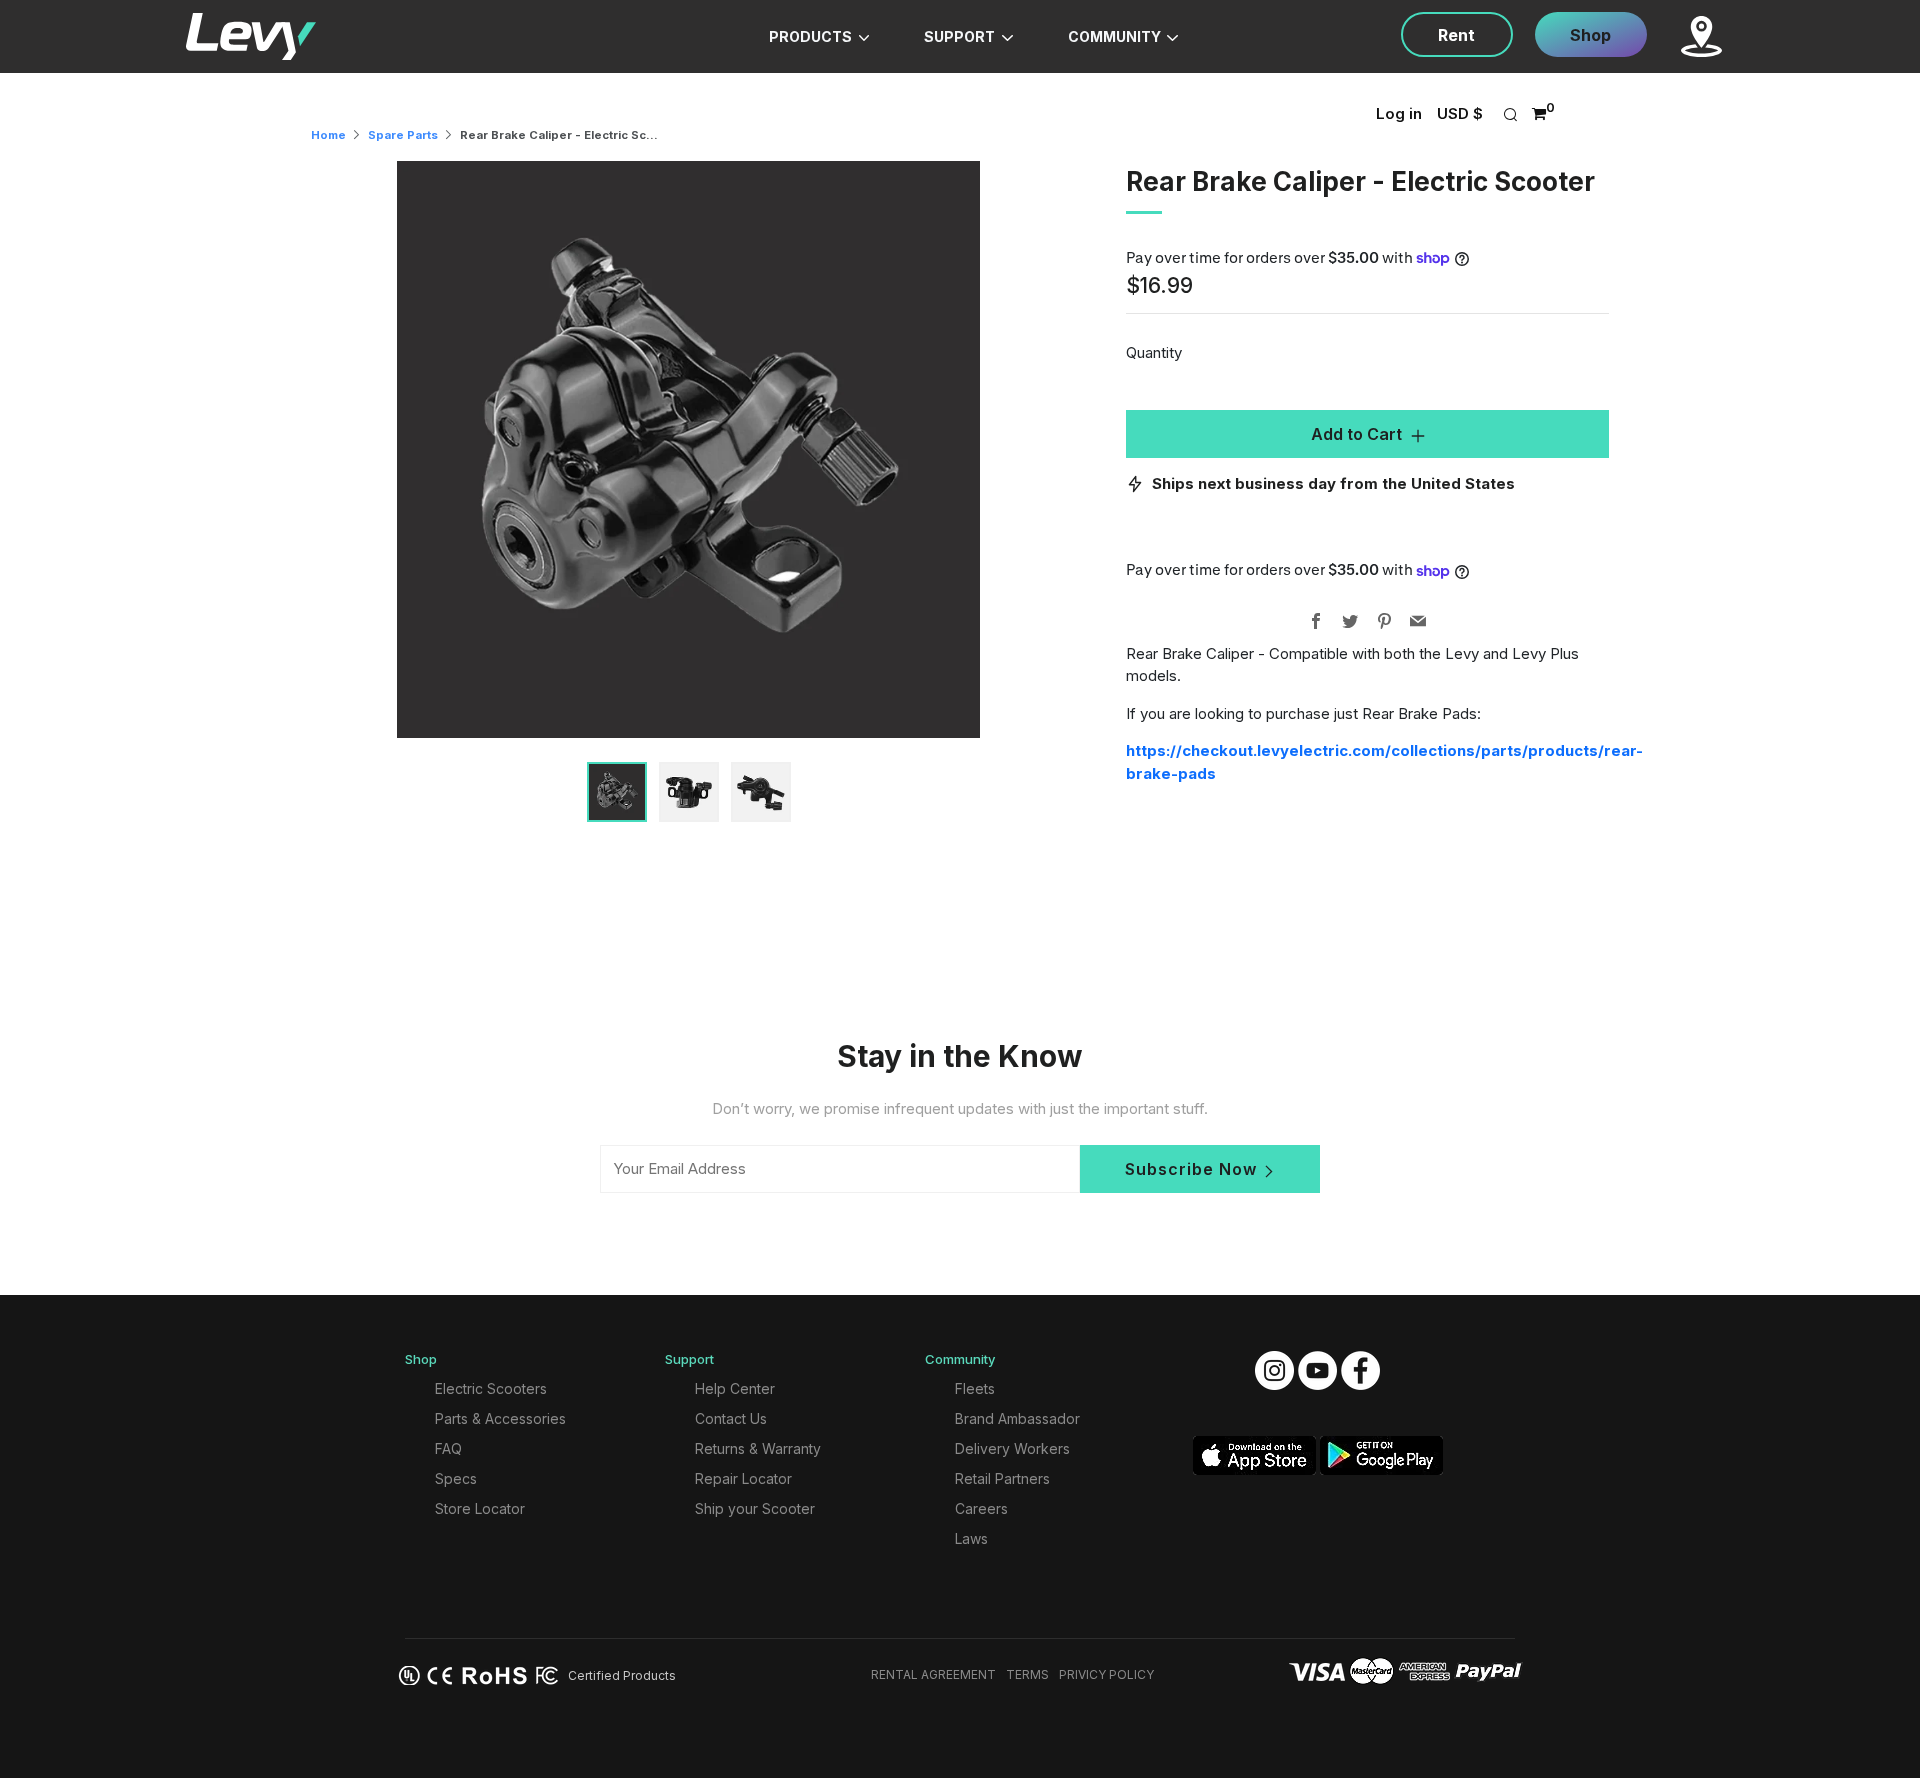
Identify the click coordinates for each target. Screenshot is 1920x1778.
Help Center (735, 1388)
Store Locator (480, 1508)
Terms (1027, 1674)
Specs (456, 1478)
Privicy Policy (1106, 1674)
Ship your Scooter (755, 1508)
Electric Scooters (491, 1388)
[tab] (617, 792)
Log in (1399, 113)
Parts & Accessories (500, 1418)
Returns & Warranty (758, 1448)
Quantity (1154, 352)
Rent (1456, 35)
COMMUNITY (1116, 36)
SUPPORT (961, 36)
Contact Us (731, 1418)
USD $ (1460, 113)
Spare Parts (403, 135)
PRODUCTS (812, 36)
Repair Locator (743, 1478)
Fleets (975, 1388)
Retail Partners (1002, 1478)
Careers (981, 1508)
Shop (1590, 35)
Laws (971, 1538)
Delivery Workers (1012, 1448)
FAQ (448, 1448)
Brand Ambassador (1017, 1418)
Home (328, 135)
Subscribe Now (1191, 1169)
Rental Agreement (933, 1674)
